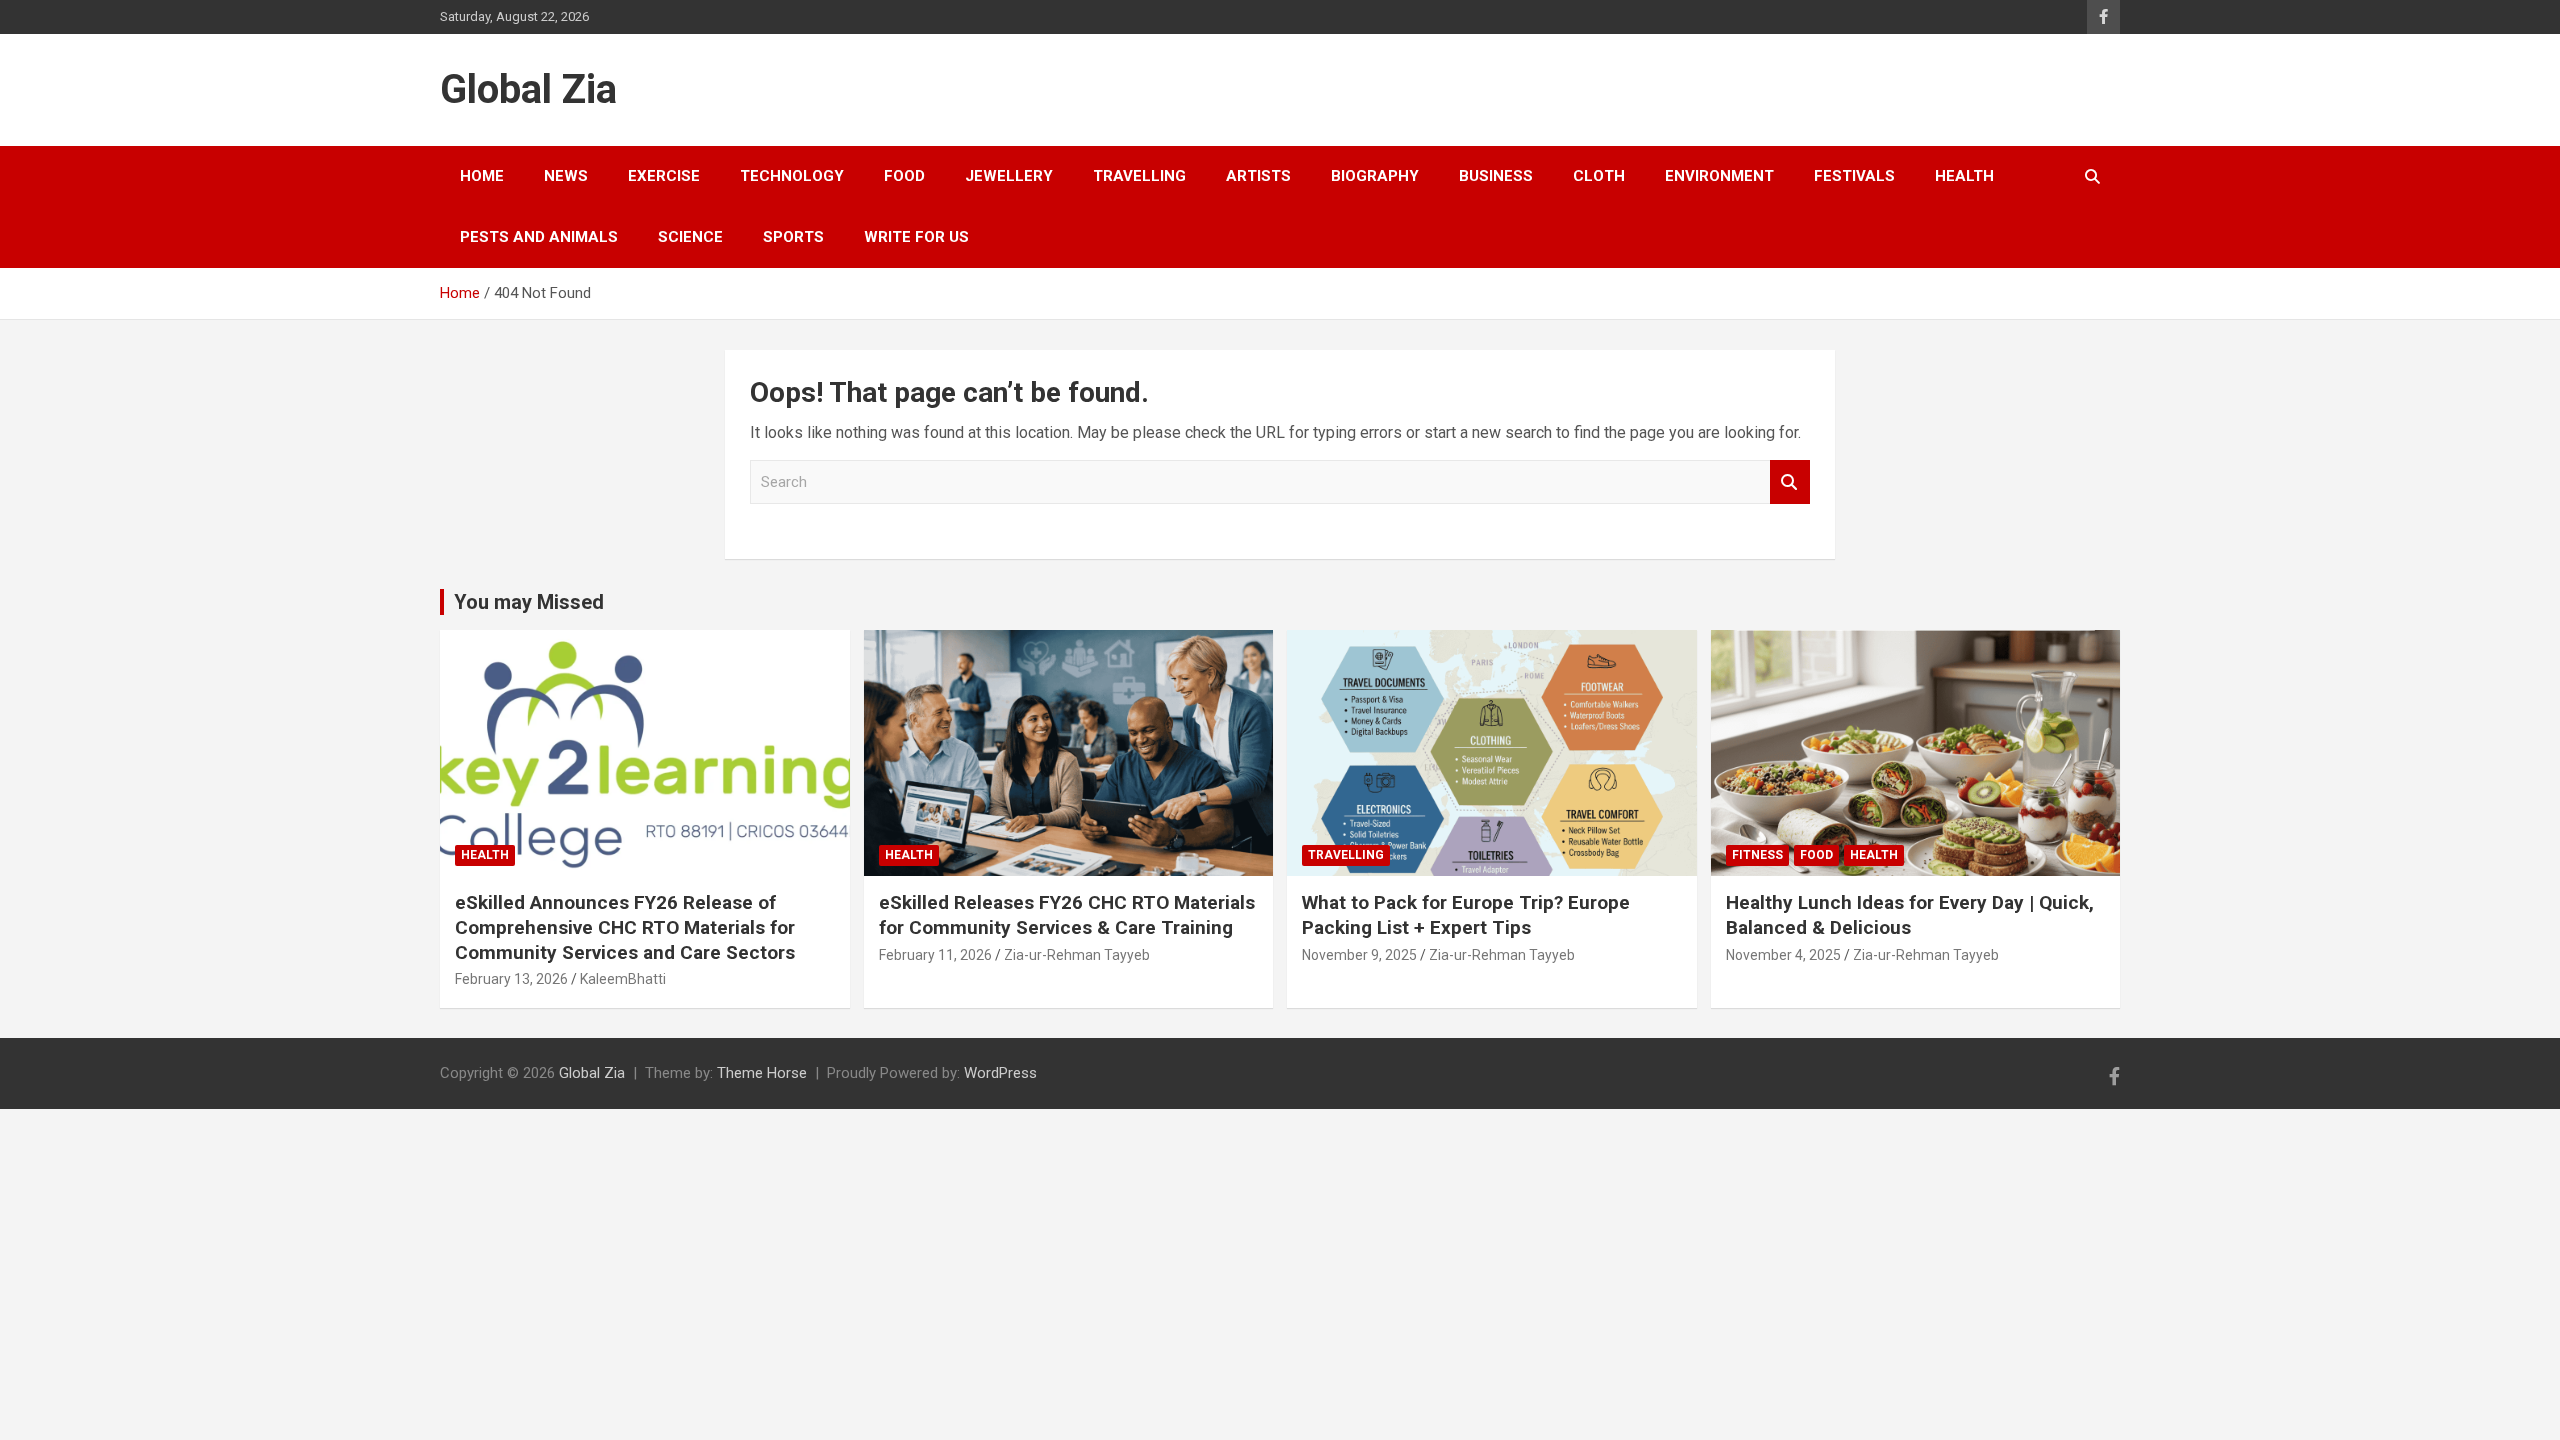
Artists (1258, 176)
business (1496, 176)
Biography (1375, 176)
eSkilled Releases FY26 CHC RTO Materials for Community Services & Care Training (1067, 915)
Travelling (1139, 176)
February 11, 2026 (935, 955)
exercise (664, 176)
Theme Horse (762, 1073)
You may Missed (529, 602)
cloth (1599, 176)
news (566, 176)
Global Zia (528, 89)
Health (1964, 176)
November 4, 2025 (1783, 955)
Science (690, 237)
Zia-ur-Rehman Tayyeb (1077, 955)
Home (482, 176)
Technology (792, 176)
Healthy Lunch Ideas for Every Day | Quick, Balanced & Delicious (1910, 915)
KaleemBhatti (623, 979)
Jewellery (1009, 176)
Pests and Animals (539, 237)
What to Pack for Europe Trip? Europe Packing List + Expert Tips (1466, 915)
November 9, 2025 (1359, 955)
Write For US (916, 237)
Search (1790, 482)
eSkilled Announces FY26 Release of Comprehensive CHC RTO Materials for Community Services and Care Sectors (625, 927)
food (904, 176)
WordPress (1000, 1073)
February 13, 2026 (511, 979)
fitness (1757, 855)
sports (793, 237)
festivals (1854, 176)
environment (1719, 176)
